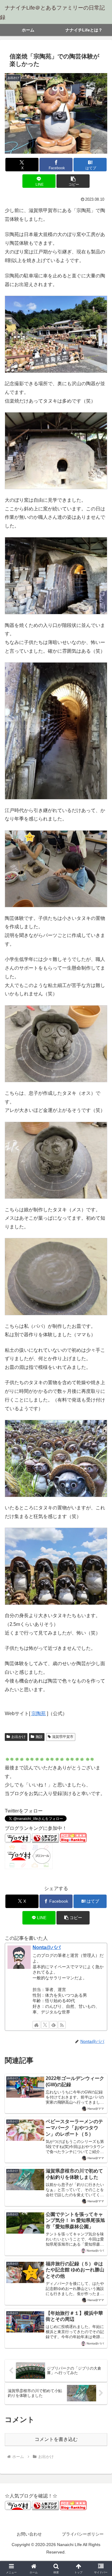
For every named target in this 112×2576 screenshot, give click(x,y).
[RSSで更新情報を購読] (62, 2025)
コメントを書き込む (56, 2439)
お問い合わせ (29, 2534)
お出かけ (19, 1737)
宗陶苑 (39, 1713)
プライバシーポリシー (83, 2534)
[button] (73, 181)
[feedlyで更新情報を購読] (53, 2025)
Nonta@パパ (47, 1947)
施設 (39, 1737)
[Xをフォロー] (45, 2025)
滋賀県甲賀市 (63, 1737)
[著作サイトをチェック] (36, 2025)
